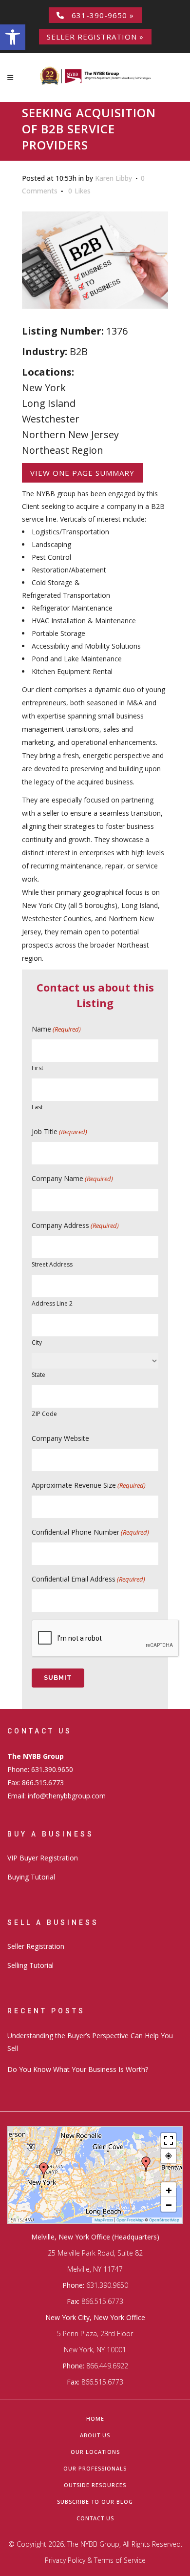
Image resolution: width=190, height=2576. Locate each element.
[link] (13, 37)
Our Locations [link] (95, 2452)
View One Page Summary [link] (82, 473)
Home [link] (95, 2418)
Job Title (59, 1131)
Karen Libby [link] (114, 178)
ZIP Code (44, 1414)
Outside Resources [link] (95, 2485)
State (38, 1375)
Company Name (72, 1178)
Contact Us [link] (95, 2518)
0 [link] (79, 191)
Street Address (52, 1264)
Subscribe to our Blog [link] (95, 2502)
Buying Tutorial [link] (31, 1877)
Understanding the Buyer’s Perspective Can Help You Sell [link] (90, 2042)
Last (37, 1107)
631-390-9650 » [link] (99, 15)
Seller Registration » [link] (95, 37)
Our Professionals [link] (95, 2468)
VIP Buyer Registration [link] (43, 1858)
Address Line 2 (52, 1303)
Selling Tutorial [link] (30, 1965)
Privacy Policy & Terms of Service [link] (95, 2560)
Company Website (60, 1438)
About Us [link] (95, 2435)
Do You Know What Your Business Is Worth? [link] (78, 2069)
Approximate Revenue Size (89, 1485)
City (37, 1342)
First (38, 1068)
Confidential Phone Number (90, 1532)
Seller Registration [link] (36, 1946)
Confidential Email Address (88, 1579)
